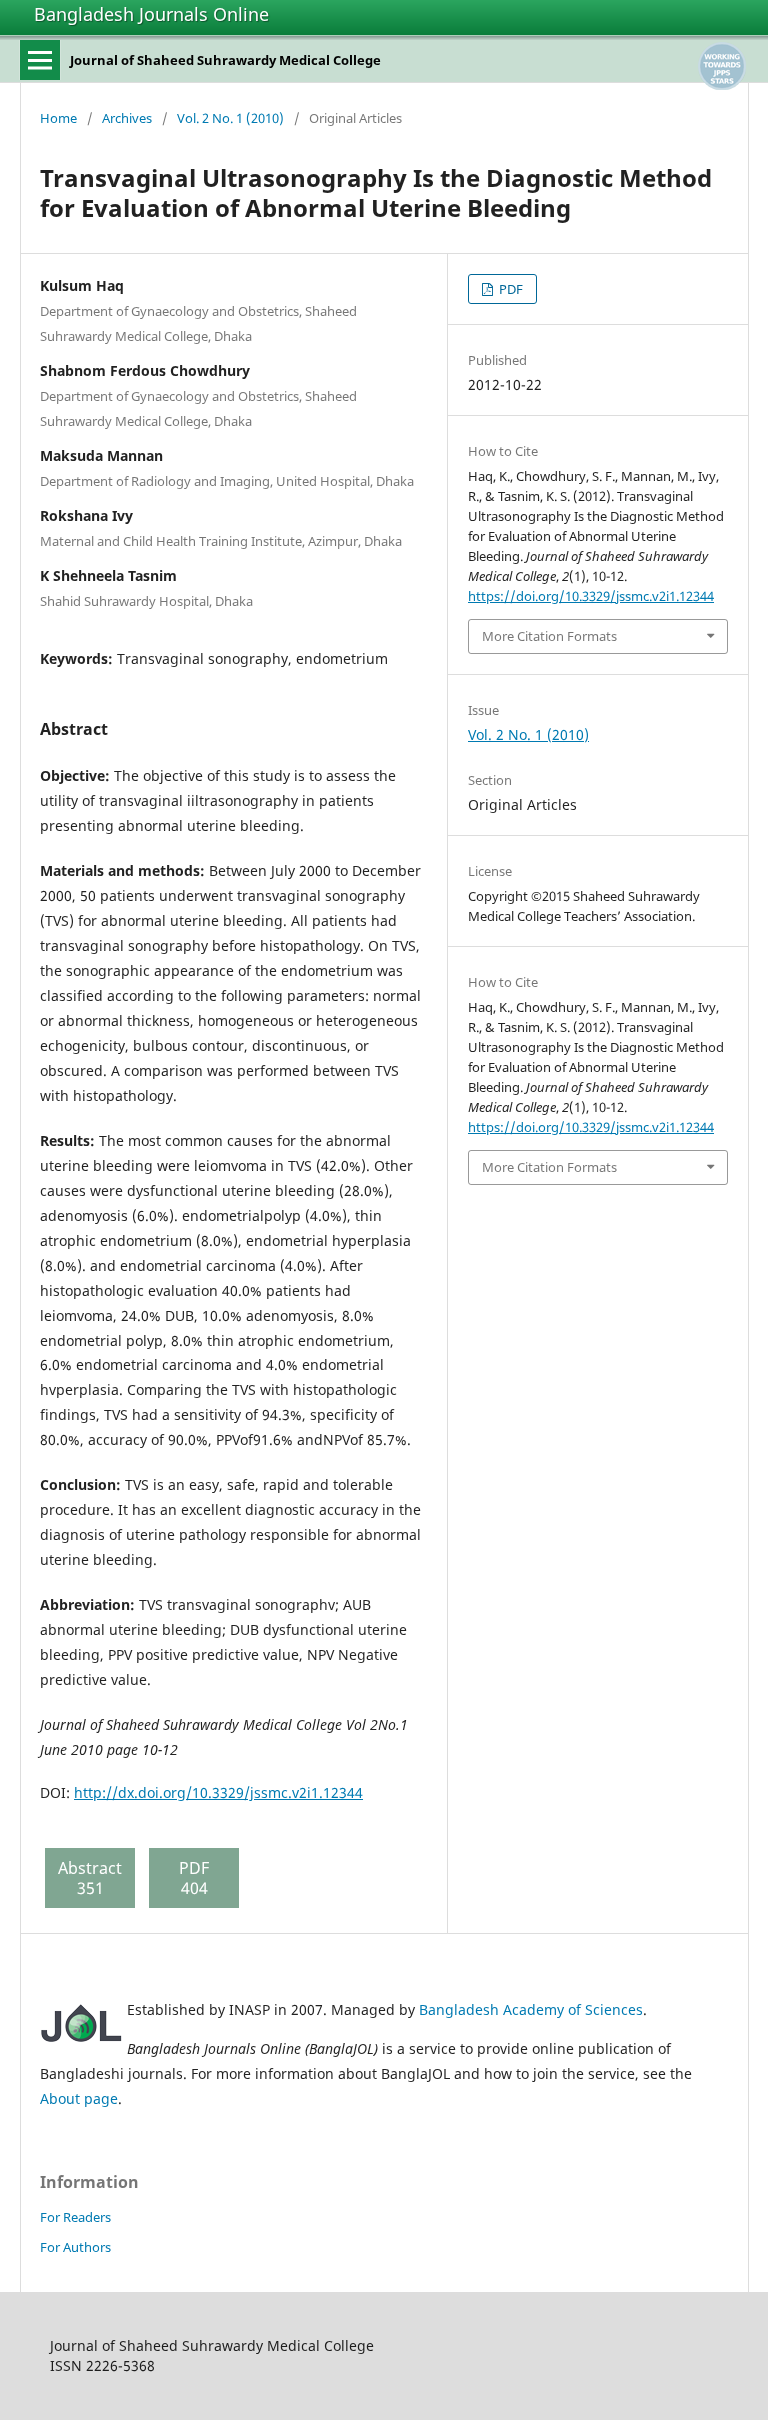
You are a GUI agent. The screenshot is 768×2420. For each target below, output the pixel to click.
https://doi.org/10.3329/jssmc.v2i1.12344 (591, 596)
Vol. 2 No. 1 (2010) (230, 118)
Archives (127, 118)
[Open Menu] (40, 60)
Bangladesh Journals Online (151, 14)
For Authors (75, 2247)
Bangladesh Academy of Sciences (531, 2009)
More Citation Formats (549, 636)
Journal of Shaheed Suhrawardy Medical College (225, 60)
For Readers (75, 2217)
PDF (509, 289)
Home (58, 118)
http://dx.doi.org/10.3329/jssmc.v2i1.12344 (218, 1792)
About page (79, 2098)
